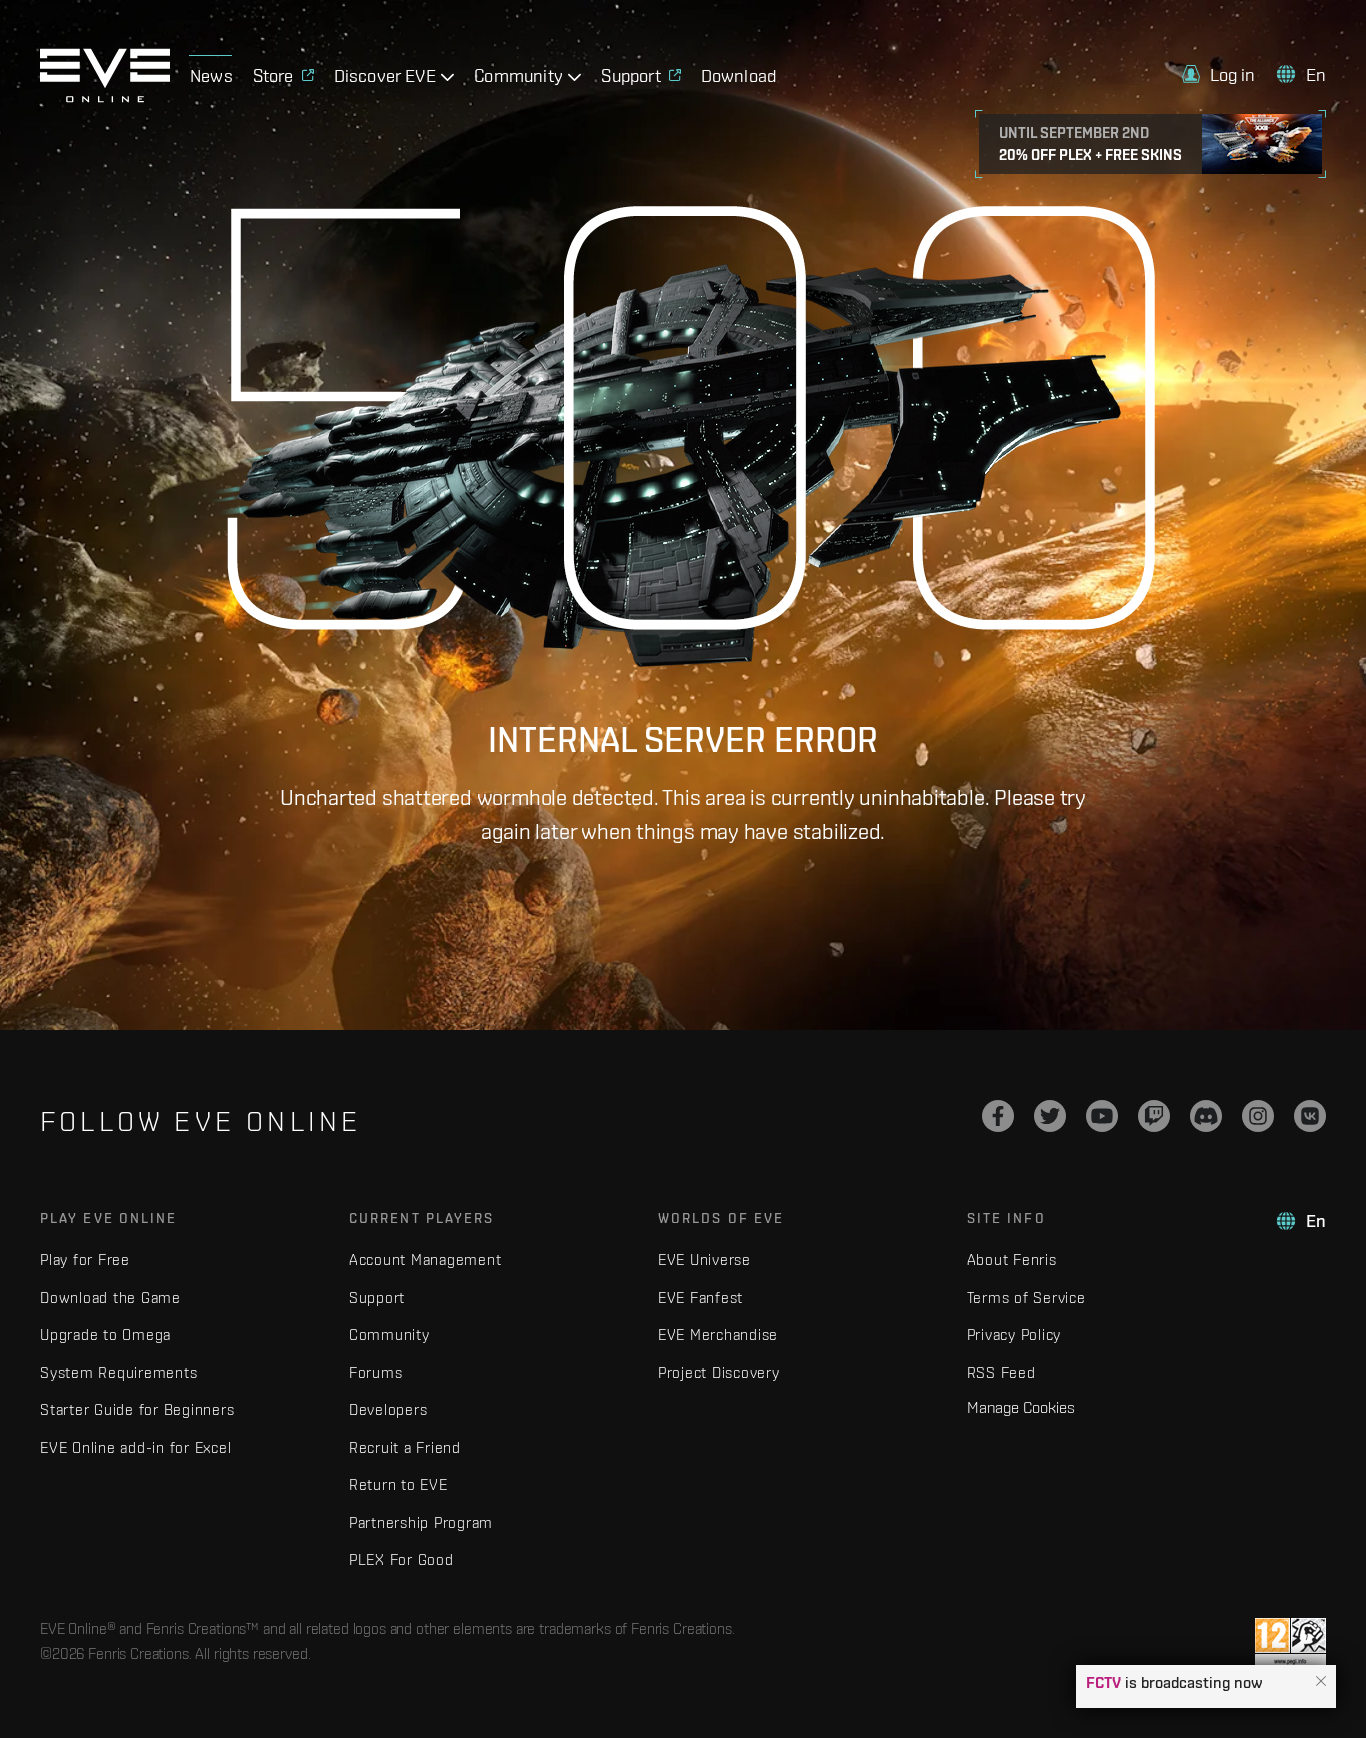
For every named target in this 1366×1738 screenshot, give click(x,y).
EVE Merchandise (718, 1334)
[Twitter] (1050, 1116)
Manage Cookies (1021, 1407)
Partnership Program (421, 1522)
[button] (1321, 1682)
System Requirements (118, 1372)
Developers (388, 1409)
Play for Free (85, 1259)
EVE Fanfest (700, 1297)
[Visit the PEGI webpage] (1290, 1643)
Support (377, 1297)
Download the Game (110, 1297)
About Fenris (1012, 1259)
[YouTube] (1102, 1116)
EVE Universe (704, 1259)
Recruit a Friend (405, 1447)
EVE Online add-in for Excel (135, 1447)
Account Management (425, 1259)
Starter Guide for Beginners (137, 1409)
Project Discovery (719, 1372)
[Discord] (1206, 1116)
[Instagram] (1258, 1116)
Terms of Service (1026, 1297)
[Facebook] (998, 1116)
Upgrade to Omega (105, 1334)
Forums (376, 1372)
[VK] (1310, 1116)
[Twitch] (1154, 1116)
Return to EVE (398, 1484)
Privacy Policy (1014, 1334)
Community (389, 1334)
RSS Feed (1001, 1372)
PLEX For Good (401, 1559)
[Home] (105, 97)
